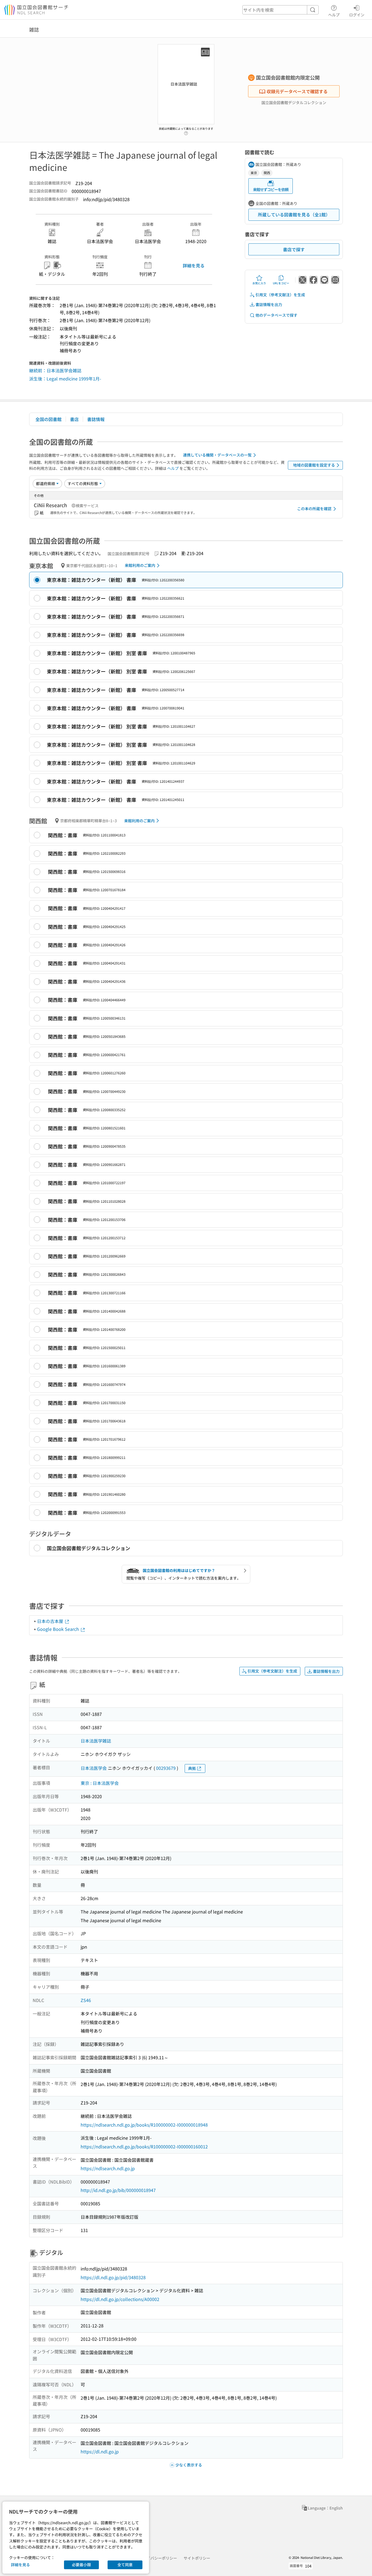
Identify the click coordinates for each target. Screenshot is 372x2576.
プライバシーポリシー (158, 2558)
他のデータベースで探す (276, 315)
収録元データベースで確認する (297, 91)
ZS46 (86, 2000)
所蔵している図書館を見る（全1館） (294, 214)
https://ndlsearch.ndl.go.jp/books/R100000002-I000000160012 (144, 2146)
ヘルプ (334, 15)
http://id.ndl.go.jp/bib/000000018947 (118, 2190)
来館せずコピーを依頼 (271, 189)
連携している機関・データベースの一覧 (217, 455)
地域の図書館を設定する (314, 465)
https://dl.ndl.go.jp (100, 2451)
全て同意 (125, 2565)
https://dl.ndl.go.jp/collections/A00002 (120, 2299)
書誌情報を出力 (269, 304)
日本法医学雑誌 (96, 1741)
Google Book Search (59, 1629)
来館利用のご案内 (140, 565)
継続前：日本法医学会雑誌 (55, 370)
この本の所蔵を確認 (314, 509)
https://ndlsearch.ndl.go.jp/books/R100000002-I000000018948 (144, 2125)
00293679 (166, 1768)
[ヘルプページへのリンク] (186, 132)
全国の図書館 (48, 419)
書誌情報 (96, 419)
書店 (74, 419)
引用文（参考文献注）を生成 (280, 295)
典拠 (192, 1768)
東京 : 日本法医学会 (100, 1783)
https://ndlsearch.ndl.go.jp (108, 2168)
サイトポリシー (197, 2558)
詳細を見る (194, 265)
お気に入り (259, 283)
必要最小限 (81, 2565)
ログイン (357, 15)
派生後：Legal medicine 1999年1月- (65, 379)
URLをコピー (281, 283)
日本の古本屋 (51, 1621)
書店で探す (294, 249)
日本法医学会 (94, 1768)
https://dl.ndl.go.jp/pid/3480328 (113, 2277)
